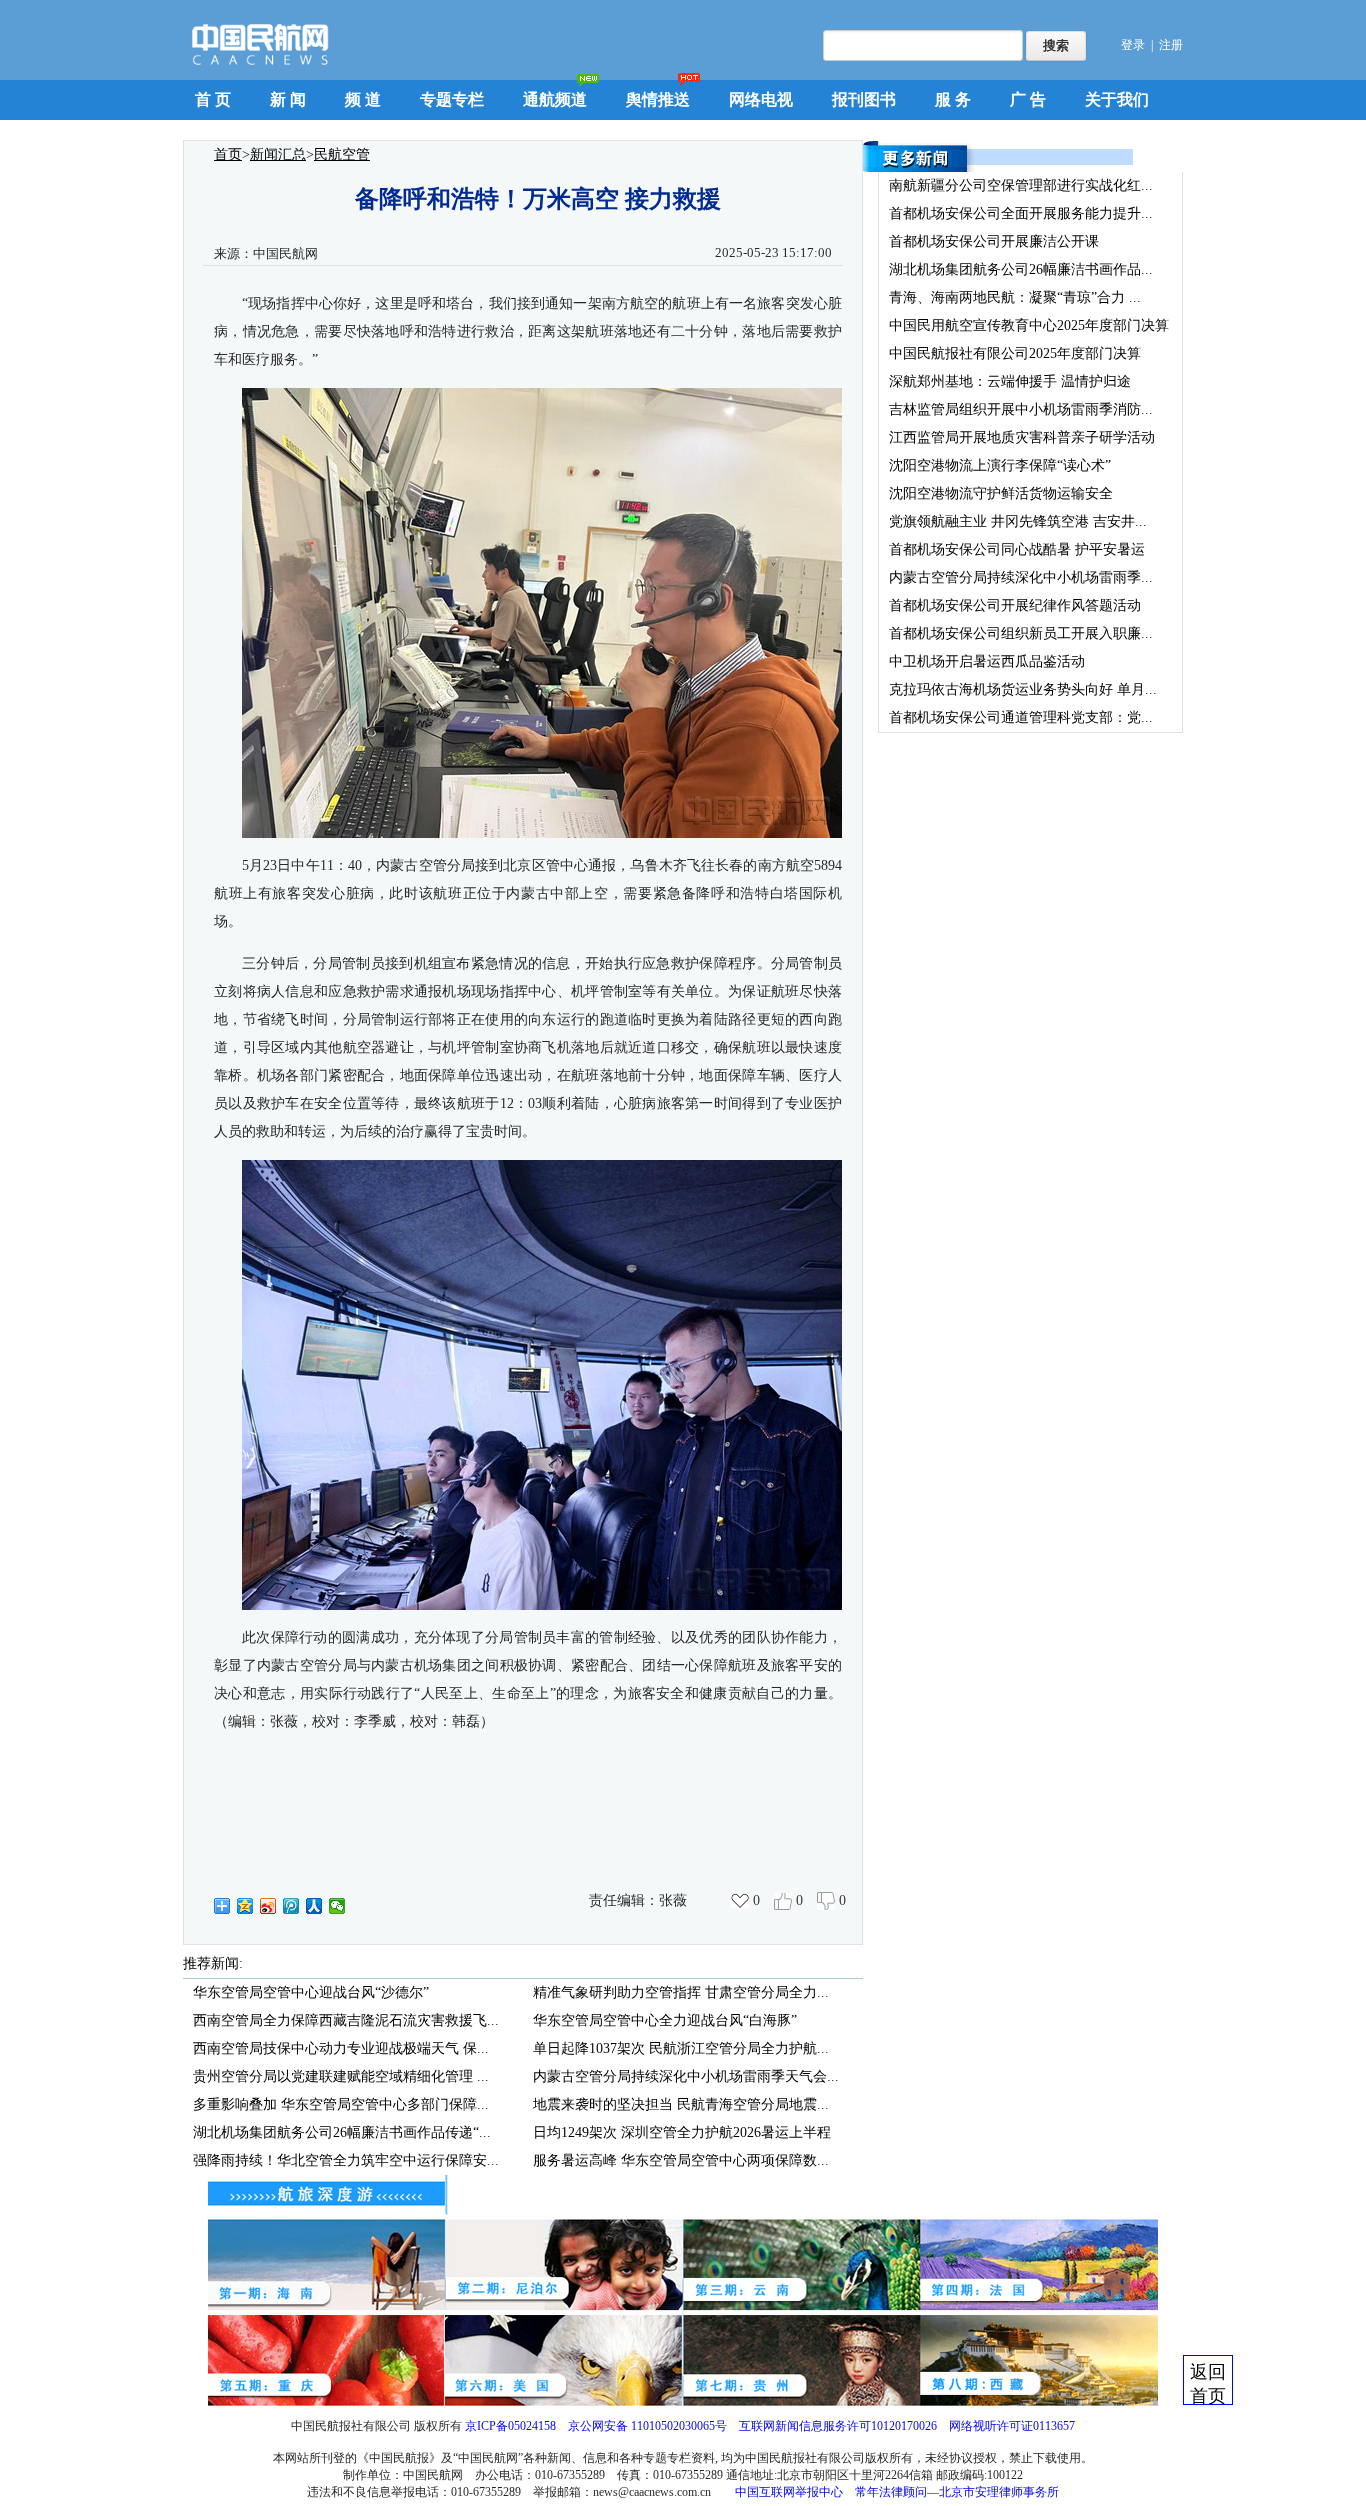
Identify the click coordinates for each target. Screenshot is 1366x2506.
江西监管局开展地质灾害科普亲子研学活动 (1022, 437)
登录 (1133, 45)
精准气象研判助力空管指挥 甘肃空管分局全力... (681, 1992)
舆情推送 (658, 99)
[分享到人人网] (314, 1906)
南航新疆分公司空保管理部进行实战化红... (1021, 185)
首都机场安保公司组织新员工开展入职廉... (1021, 633)
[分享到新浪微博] (268, 1906)
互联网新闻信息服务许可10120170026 (838, 2426)
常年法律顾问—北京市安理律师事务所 (957, 2492)
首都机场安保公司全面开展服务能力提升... (1021, 213)
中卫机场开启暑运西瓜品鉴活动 (987, 661)
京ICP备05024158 (510, 2426)
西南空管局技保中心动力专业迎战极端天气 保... (341, 2048)
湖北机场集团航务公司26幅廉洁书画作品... (1021, 269)
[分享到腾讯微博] (291, 1906)
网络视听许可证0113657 (1012, 2426)
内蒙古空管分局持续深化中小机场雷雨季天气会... (686, 2076)
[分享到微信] (337, 1906)
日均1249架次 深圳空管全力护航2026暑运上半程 (682, 2132)
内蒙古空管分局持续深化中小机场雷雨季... (1021, 577)
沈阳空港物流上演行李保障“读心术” (1000, 465)
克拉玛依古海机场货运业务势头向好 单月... (1023, 689)
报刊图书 (864, 99)
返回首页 (1208, 2383)
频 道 (363, 99)
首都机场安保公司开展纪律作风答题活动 (1015, 605)
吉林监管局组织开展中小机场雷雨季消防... (1021, 409)
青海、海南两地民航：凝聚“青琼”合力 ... (1015, 297)
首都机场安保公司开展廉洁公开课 (994, 241)
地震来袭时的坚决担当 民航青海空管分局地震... (681, 2104)
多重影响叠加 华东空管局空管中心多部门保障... (341, 2104)
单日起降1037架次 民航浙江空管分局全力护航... (681, 2048)
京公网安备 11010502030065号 (647, 2426)
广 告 (1028, 99)
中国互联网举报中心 (789, 2492)
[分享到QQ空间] (245, 1906)
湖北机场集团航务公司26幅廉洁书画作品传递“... (342, 2132)
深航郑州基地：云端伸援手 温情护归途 (1010, 381)
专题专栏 (452, 99)
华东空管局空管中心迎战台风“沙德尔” (311, 1992)
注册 (1171, 45)
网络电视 (761, 99)
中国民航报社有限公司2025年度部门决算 (1015, 353)
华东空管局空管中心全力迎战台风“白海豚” (665, 2020)
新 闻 (288, 99)
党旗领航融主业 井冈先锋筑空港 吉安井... (1018, 521)
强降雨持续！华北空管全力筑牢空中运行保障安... (346, 2160)
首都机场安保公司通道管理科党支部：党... (1021, 717)
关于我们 (1117, 99)
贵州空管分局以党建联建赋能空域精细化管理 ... (341, 2076)
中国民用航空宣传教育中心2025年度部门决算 (1029, 325)
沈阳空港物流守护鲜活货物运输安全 (1001, 493)
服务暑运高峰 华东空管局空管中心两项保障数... (681, 2160)
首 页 (213, 99)
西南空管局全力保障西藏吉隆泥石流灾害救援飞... (346, 2020)
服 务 (953, 99)
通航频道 (555, 99)
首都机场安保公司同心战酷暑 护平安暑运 (1017, 549)
